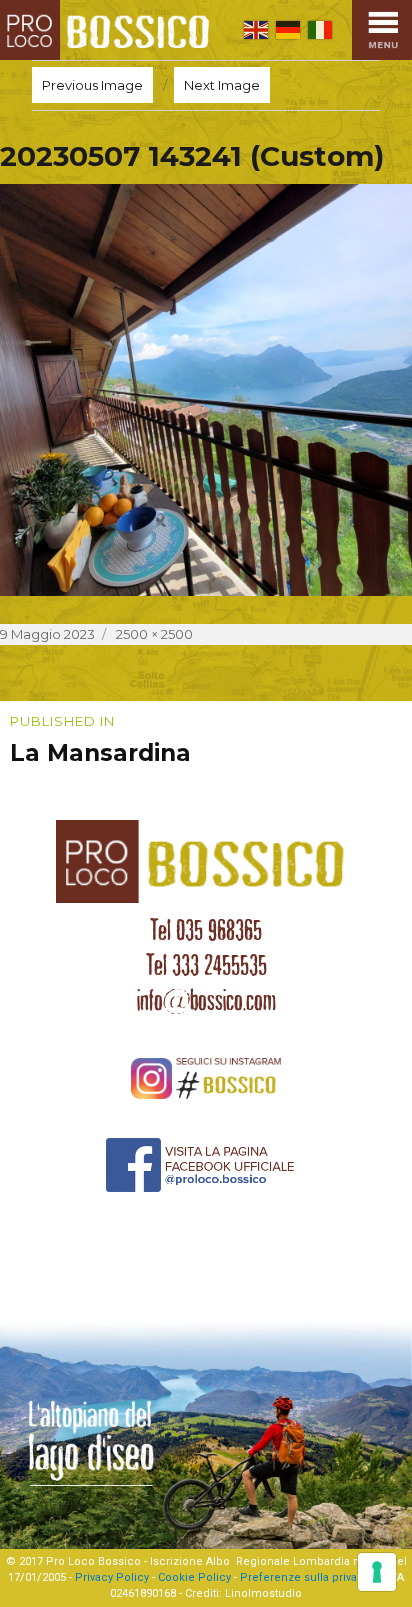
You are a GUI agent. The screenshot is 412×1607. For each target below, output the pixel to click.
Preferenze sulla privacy (304, 1577)
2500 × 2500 (154, 634)
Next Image (222, 85)
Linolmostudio (263, 1593)
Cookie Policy (194, 1577)
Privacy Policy (112, 1577)
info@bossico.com (206, 1000)
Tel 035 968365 (206, 930)
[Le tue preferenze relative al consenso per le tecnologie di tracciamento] (377, 1572)
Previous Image (92, 85)
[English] (256, 30)
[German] (288, 30)
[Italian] (320, 30)
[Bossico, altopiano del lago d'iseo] (109, 30)
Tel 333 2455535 (206, 965)
